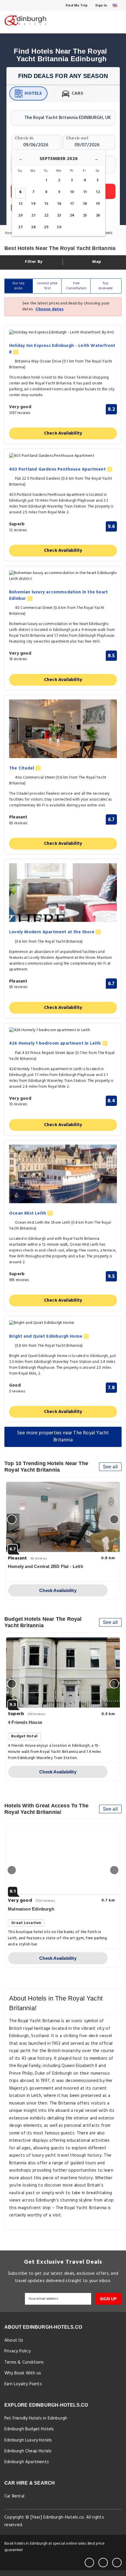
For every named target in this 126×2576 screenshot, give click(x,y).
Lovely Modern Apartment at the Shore (52, 932)
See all (110, 1467)
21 (33, 216)
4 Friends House (25, 1722)
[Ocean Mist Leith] (63, 1174)
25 (85, 216)
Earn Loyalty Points (23, 2384)
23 (59, 216)
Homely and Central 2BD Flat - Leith (46, 1566)
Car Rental (14, 2496)
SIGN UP (108, 2299)
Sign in (101, 6)
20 (20, 216)
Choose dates (49, 309)
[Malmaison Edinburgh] (63, 1859)
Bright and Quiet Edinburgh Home (46, 1337)
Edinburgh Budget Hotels (29, 2429)
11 (85, 192)
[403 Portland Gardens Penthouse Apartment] (63, 456)
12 (98, 192)
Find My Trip (76, 6)
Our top (18, 286)
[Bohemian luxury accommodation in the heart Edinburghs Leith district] (63, 576)
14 (33, 204)
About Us (14, 2340)
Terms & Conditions (24, 2362)
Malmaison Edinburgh (31, 1909)
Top (106, 286)
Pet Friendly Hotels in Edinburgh (36, 2418)
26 (98, 216)
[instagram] (117, 2563)
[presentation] (12, 1519)
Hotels (33, 93)
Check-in (24, 138)
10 (72, 192)
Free (76, 286)
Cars (78, 93)
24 (72, 216)
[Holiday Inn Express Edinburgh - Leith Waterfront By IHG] (63, 333)
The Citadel (22, 768)
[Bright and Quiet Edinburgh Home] (63, 1323)
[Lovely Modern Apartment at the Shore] (63, 893)
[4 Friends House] (63, 1673)
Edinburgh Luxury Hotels (28, 2440)
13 (20, 204)
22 (46, 216)
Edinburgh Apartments (27, 2462)
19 (98, 204)
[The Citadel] (63, 729)
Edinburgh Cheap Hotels (28, 2451)
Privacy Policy (17, 2351)
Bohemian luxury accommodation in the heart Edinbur (58, 596)
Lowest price (47, 286)
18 (85, 204)
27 (20, 227)
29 (46, 227)
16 (59, 204)
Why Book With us (23, 2373)
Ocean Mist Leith (28, 1214)
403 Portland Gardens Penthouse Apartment (58, 470)
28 (33, 227)
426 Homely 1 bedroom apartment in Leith (56, 1044)
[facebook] (89, 2563)
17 (72, 204)
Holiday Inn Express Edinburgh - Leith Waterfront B (62, 349)
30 (59, 227)
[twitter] (103, 2563)
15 (46, 204)
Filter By (33, 262)
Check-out (77, 138)
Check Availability (63, 433)
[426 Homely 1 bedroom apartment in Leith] (63, 1030)
